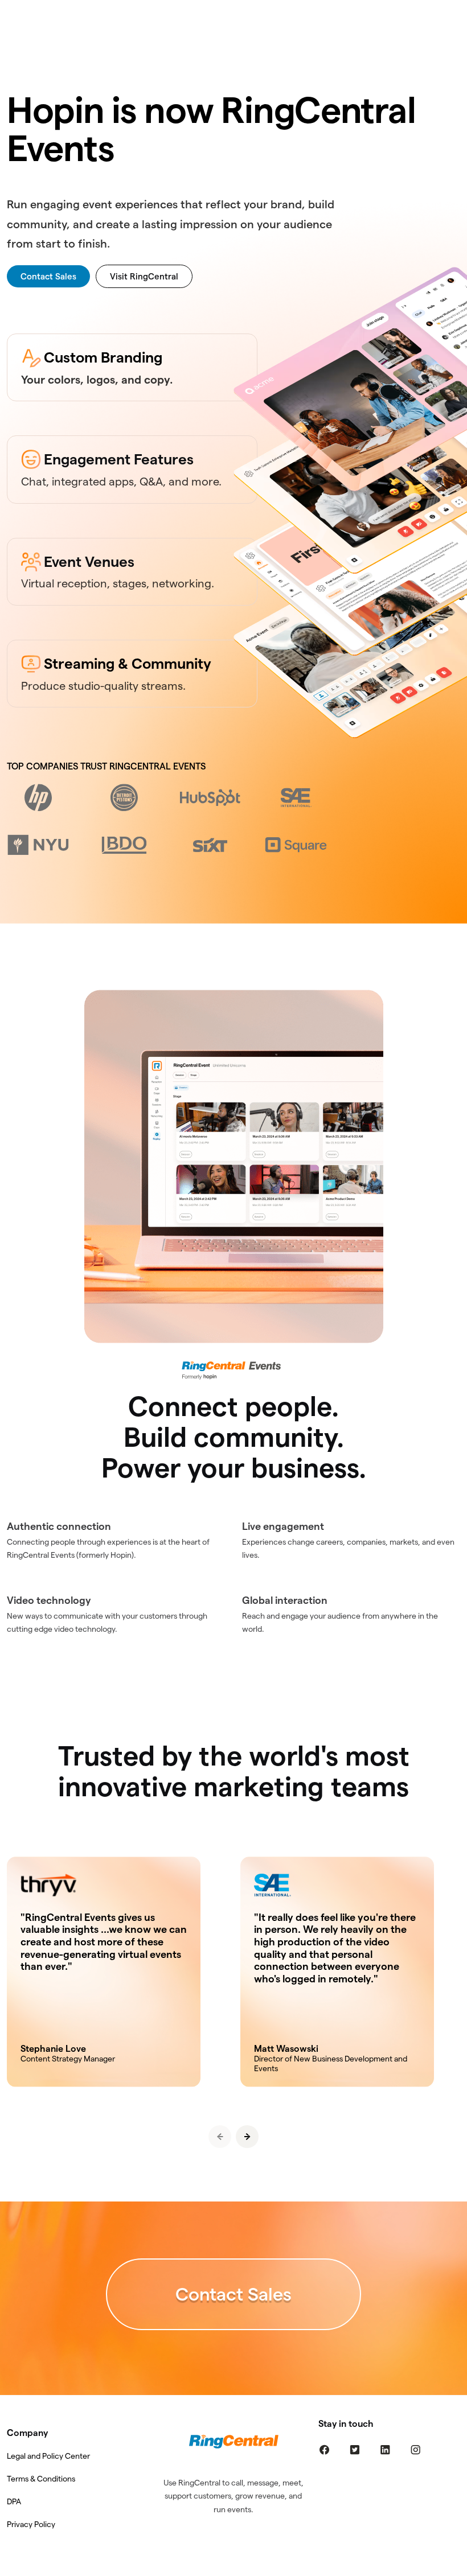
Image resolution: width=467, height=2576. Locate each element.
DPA (14, 2501)
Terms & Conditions (41, 2479)
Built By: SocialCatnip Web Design (233, 2568)
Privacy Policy (31, 2524)
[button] (247, 2137)
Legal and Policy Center (48, 2456)
